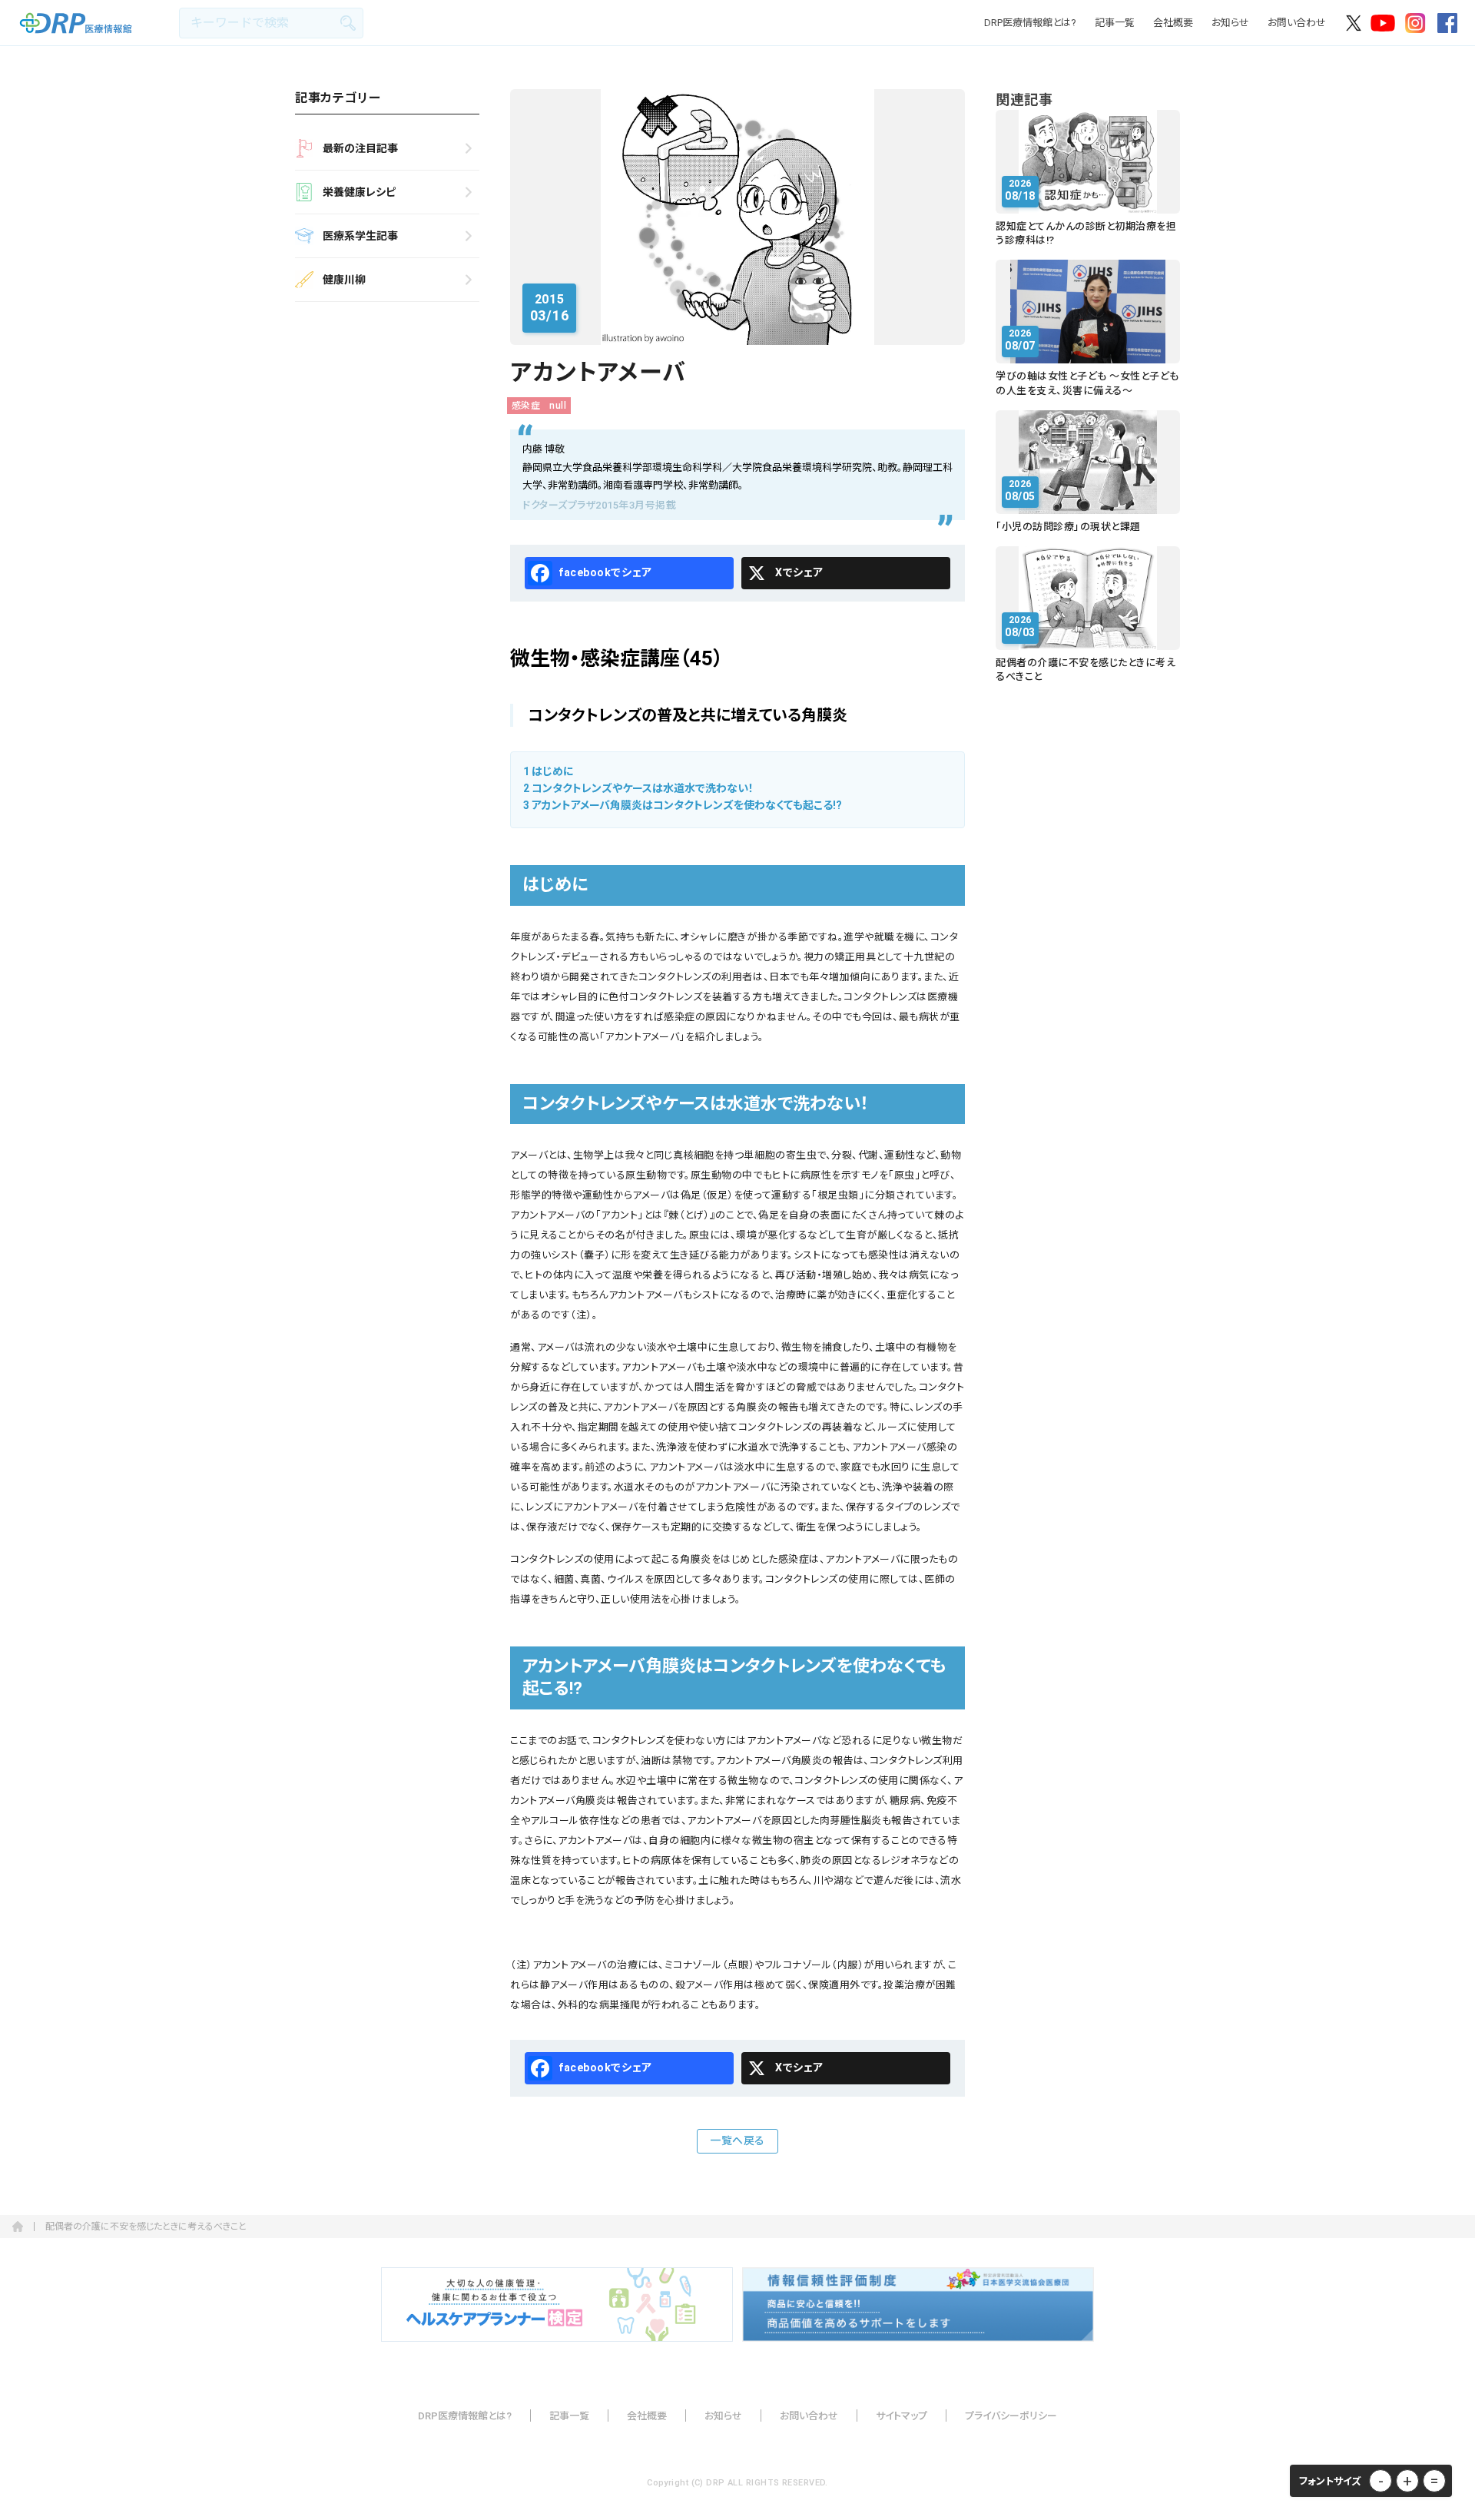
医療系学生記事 (360, 236)
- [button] (1381, 2481)
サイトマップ (902, 2416)
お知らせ (1230, 23)
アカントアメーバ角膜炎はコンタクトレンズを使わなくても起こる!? (683, 805)
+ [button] (1407, 2481)
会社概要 (1173, 23)
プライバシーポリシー (1011, 2416)
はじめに (549, 771)
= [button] (1434, 2481)
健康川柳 (344, 280)
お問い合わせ (1297, 23)
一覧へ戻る (737, 2140)
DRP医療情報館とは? (1030, 23)
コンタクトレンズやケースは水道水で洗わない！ (638, 788)
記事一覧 (1115, 23)
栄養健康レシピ (359, 192)
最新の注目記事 (360, 148)
